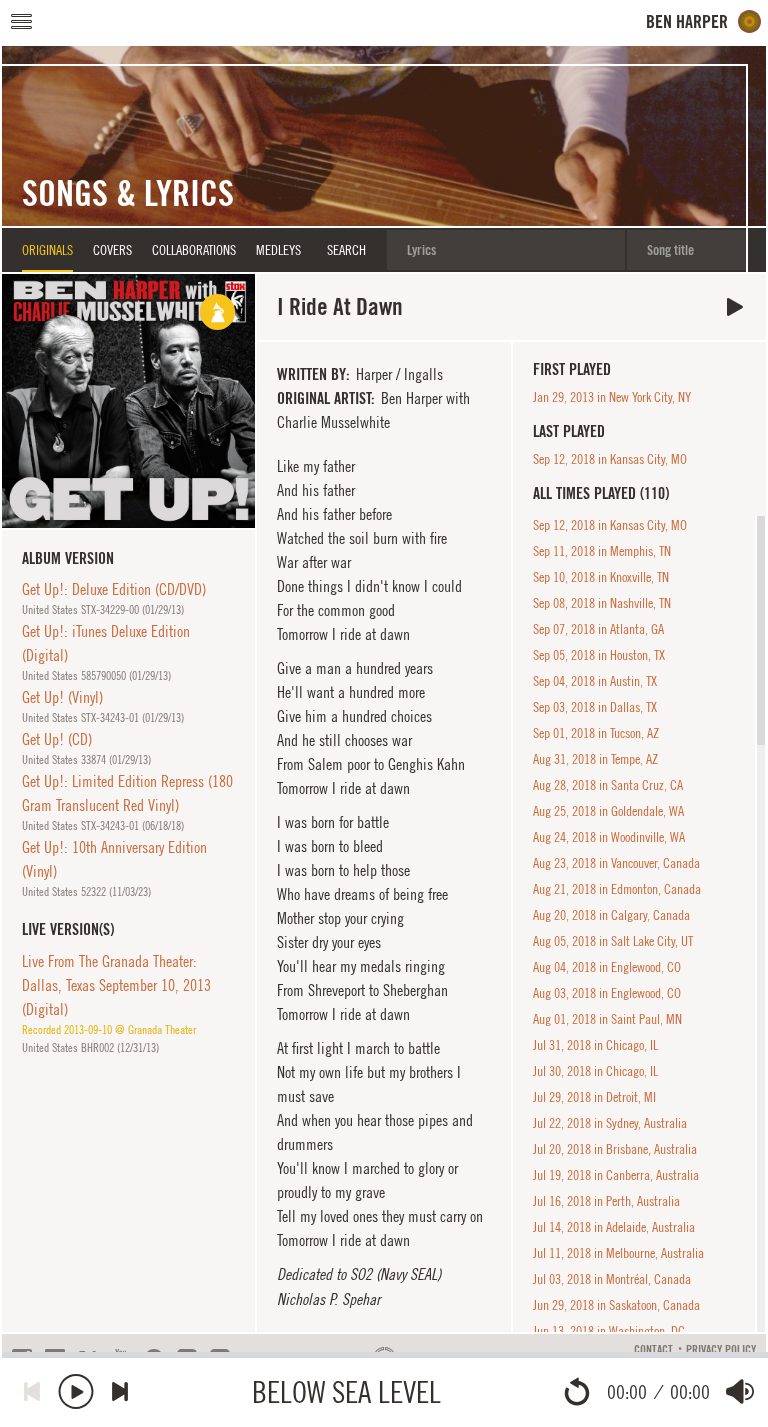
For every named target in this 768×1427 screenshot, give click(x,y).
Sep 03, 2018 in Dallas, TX (595, 707)
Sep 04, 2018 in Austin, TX (595, 681)
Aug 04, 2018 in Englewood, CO (607, 967)
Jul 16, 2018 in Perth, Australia (606, 1201)
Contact (653, 1350)
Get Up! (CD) (57, 739)
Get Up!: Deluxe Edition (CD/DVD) (114, 589)
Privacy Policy (721, 1350)
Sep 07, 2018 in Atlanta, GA (598, 629)
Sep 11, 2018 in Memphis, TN (602, 551)
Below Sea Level (346, 1391)
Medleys (278, 250)
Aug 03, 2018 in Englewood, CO (607, 993)
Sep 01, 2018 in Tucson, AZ (596, 733)
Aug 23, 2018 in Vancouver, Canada (616, 863)
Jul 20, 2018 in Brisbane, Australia (615, 1149)
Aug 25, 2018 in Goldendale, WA (608, 811)
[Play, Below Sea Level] (76, 1391)
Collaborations (194, 250)
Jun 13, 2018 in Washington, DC (609, 1331)
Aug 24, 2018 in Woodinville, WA (609, 837)
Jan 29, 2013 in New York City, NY (612, 397)
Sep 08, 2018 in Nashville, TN (602, 603)
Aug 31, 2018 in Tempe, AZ (595, 759)
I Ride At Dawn (735, 307)
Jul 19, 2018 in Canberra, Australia (616, 1175)
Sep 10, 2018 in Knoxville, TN (601, 577)
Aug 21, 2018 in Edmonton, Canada (617, 889)
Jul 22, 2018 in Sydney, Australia (610, 1123)
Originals (47, 250)
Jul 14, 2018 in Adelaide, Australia (614, 1227)
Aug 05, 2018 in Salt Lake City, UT (613, 941)
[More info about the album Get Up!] (128, 400)
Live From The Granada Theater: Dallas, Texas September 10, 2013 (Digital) (116, 985)
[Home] (704, 21)
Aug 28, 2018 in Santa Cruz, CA (608, 785)
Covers (112, 250)
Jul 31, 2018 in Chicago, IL (595, 1045)
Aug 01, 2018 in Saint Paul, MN (607, 1019)
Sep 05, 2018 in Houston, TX (599, 655)
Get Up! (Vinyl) (62, 697)
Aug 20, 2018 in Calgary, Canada (611, 915)
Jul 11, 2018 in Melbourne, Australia (618, 1253)
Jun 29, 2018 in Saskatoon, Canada (616, 1305)
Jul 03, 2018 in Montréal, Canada (612, 1279)
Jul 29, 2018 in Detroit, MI (594, 1097)
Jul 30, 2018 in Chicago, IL (595, 1071)
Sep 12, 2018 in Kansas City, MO (610, 459)
